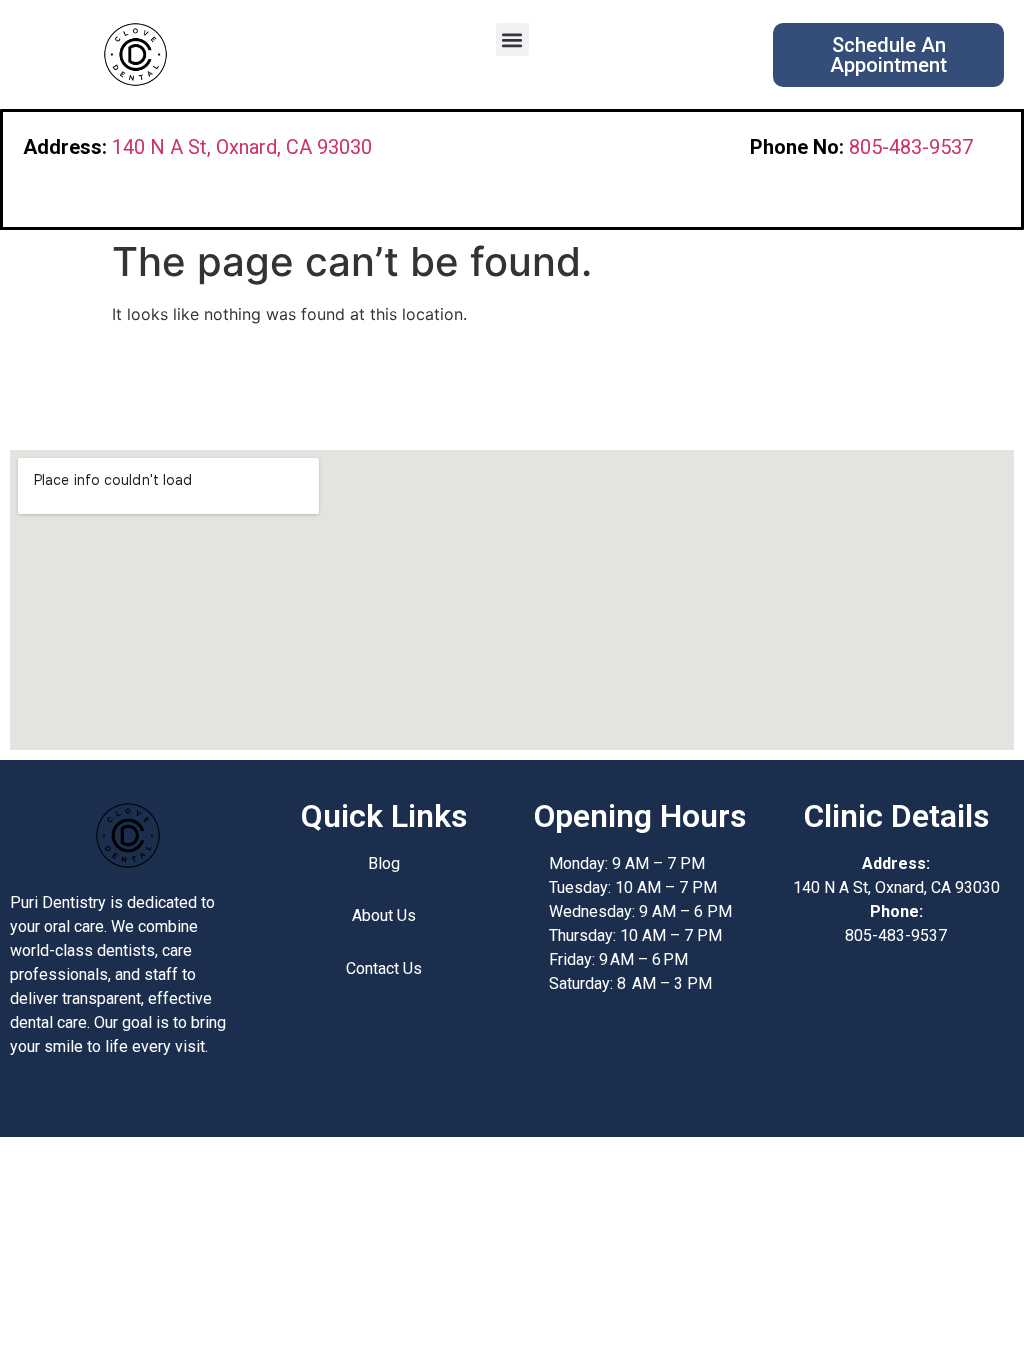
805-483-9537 (911, 147)
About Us (384, 915)
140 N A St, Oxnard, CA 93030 (242, 147)
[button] (512, 39)
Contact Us (384, 968)
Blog (384, 863)
